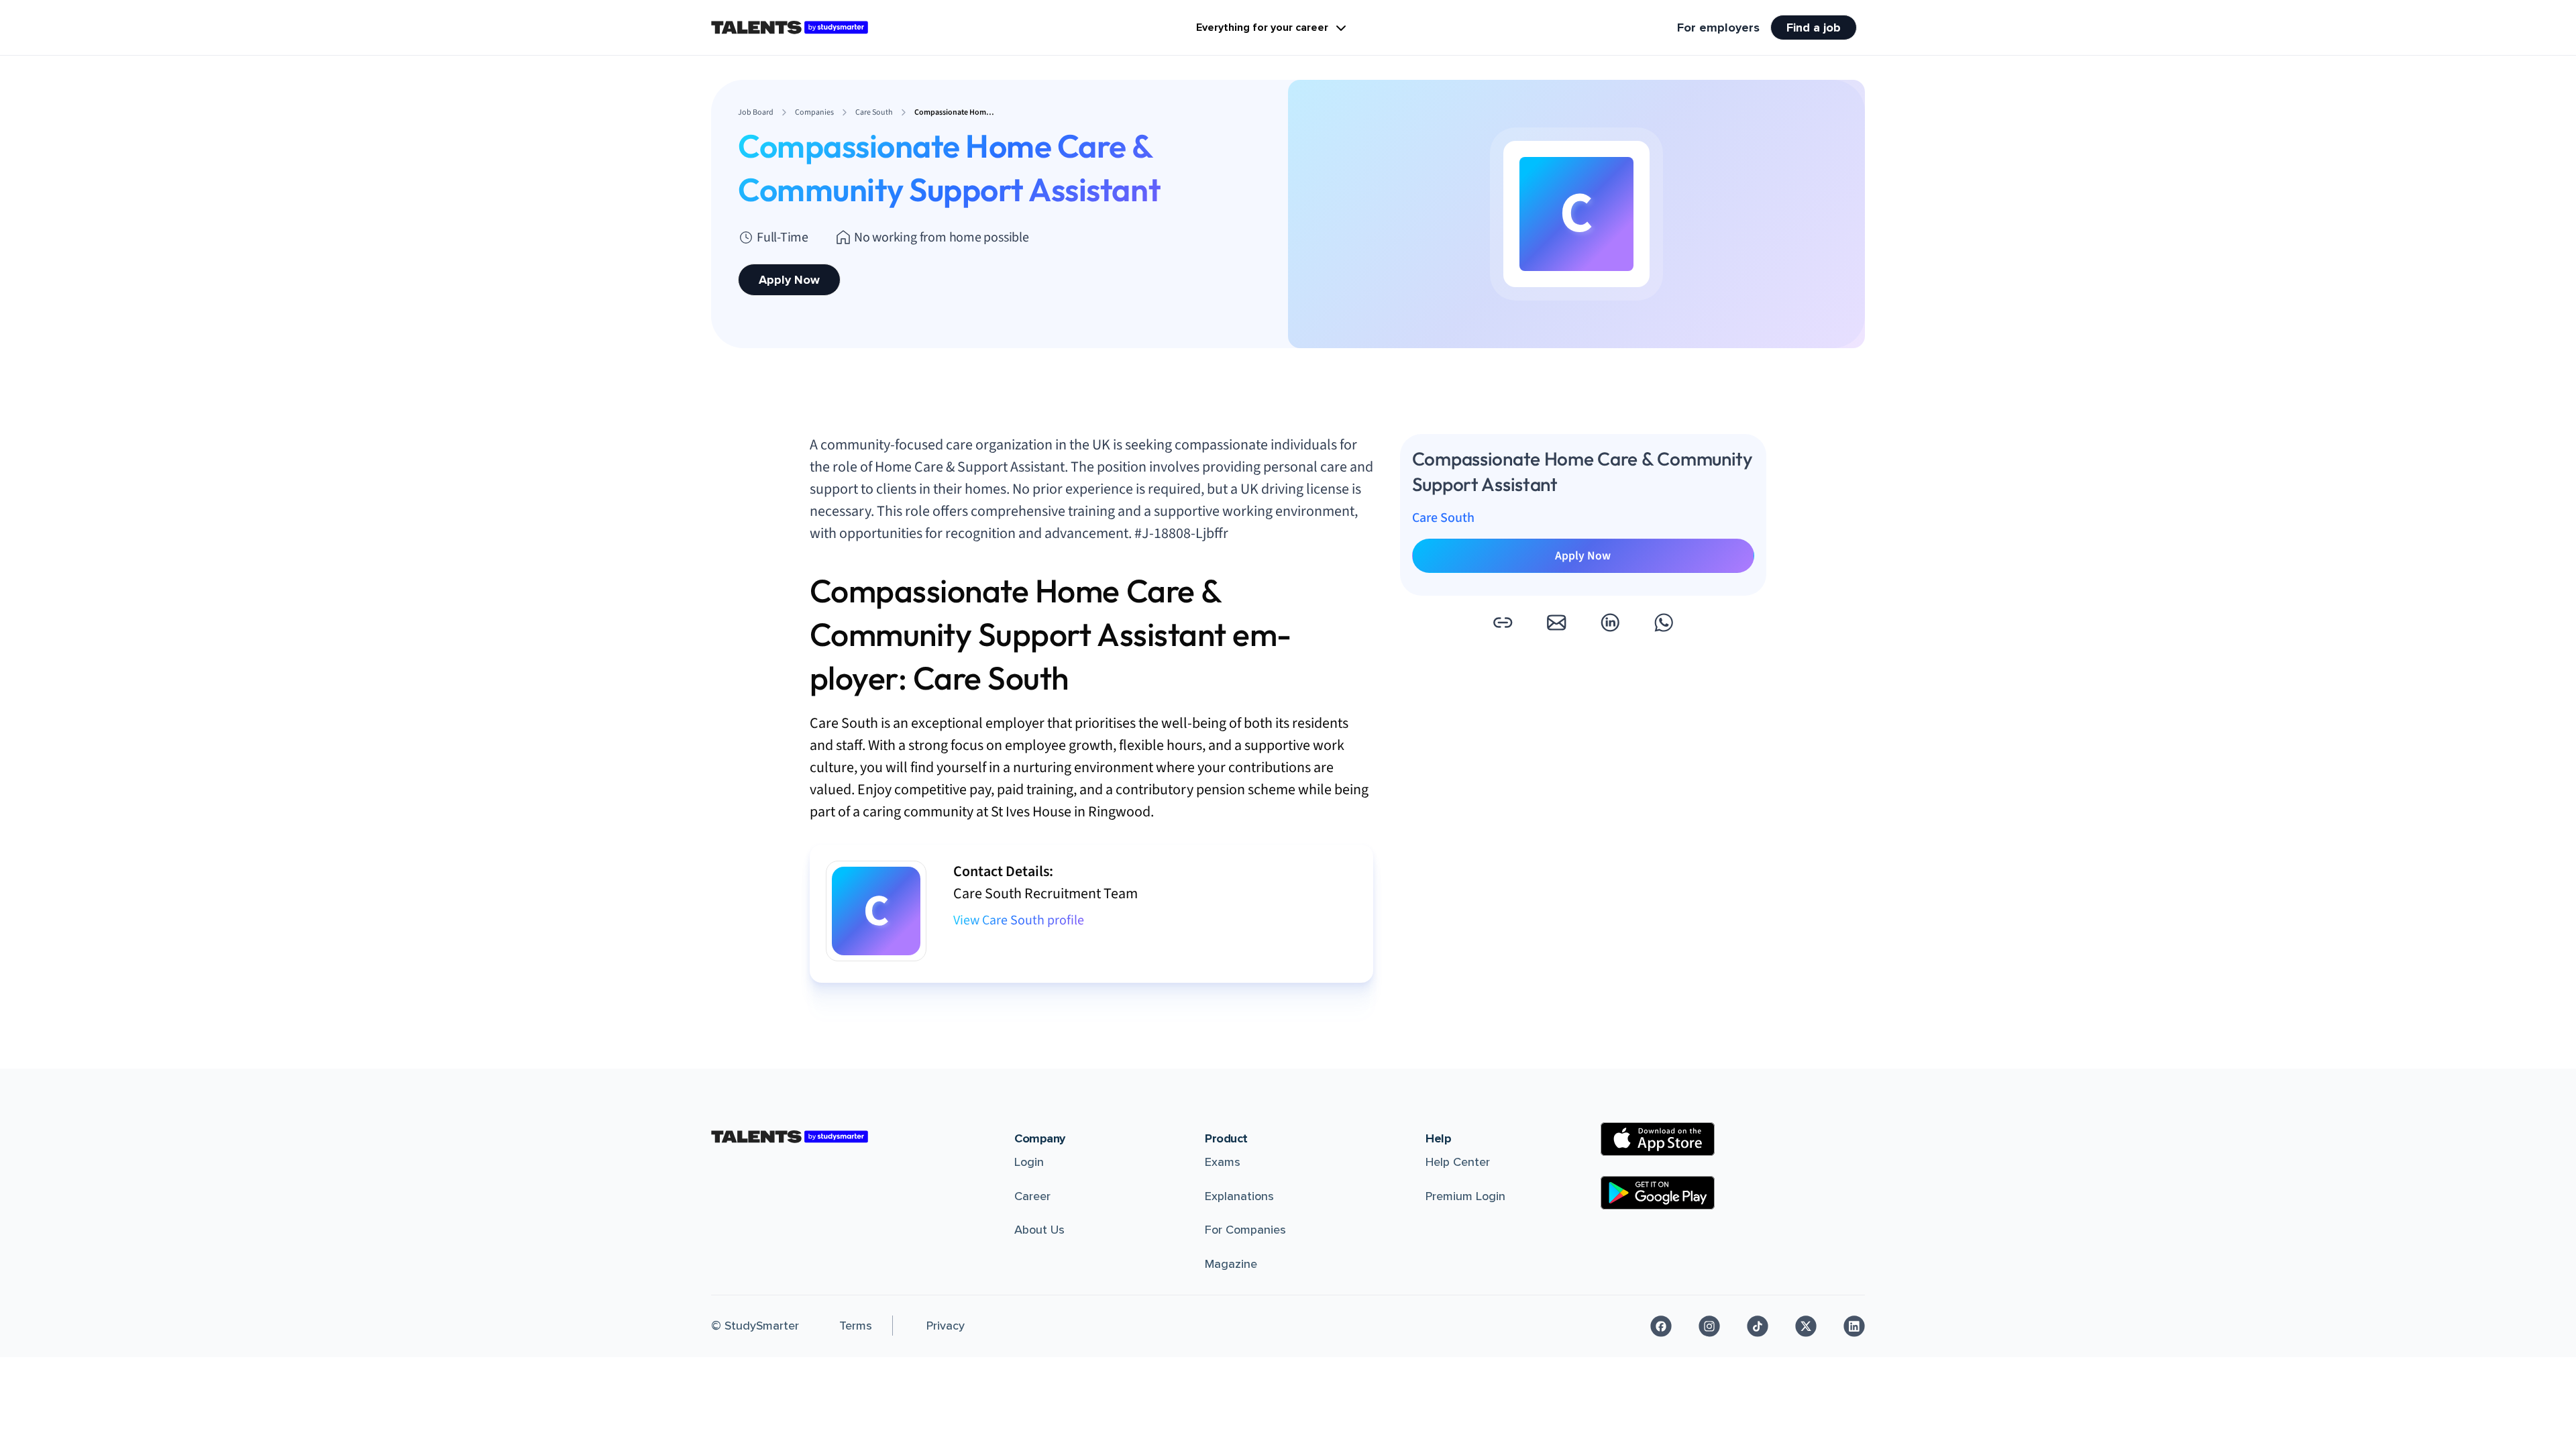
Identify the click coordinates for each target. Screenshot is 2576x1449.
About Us (1039, 1230)
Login (1029, 1162)
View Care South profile (1019, 920)
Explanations (1239, 1196)
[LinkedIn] (1854, 1326)
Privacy (946, 1326)
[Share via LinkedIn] (1610, 623)
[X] (1806, 1326)
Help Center (1458, 1162)
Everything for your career (1262, 28)
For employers (1718, 28)
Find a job (1814, 28)
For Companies (1245, 1230)
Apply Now (789, 280)
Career (1032, 1196)
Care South (1443, 518)
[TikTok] (1758, 1326)
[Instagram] (1709, 1326)
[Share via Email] (1556, 623)
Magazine (1231, 1264)
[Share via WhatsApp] (1664, 623)
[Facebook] (1661, 1326)
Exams (1223, 1162)
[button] (1503, 623)
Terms (856, 1326)
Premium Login (1465, 1196)
